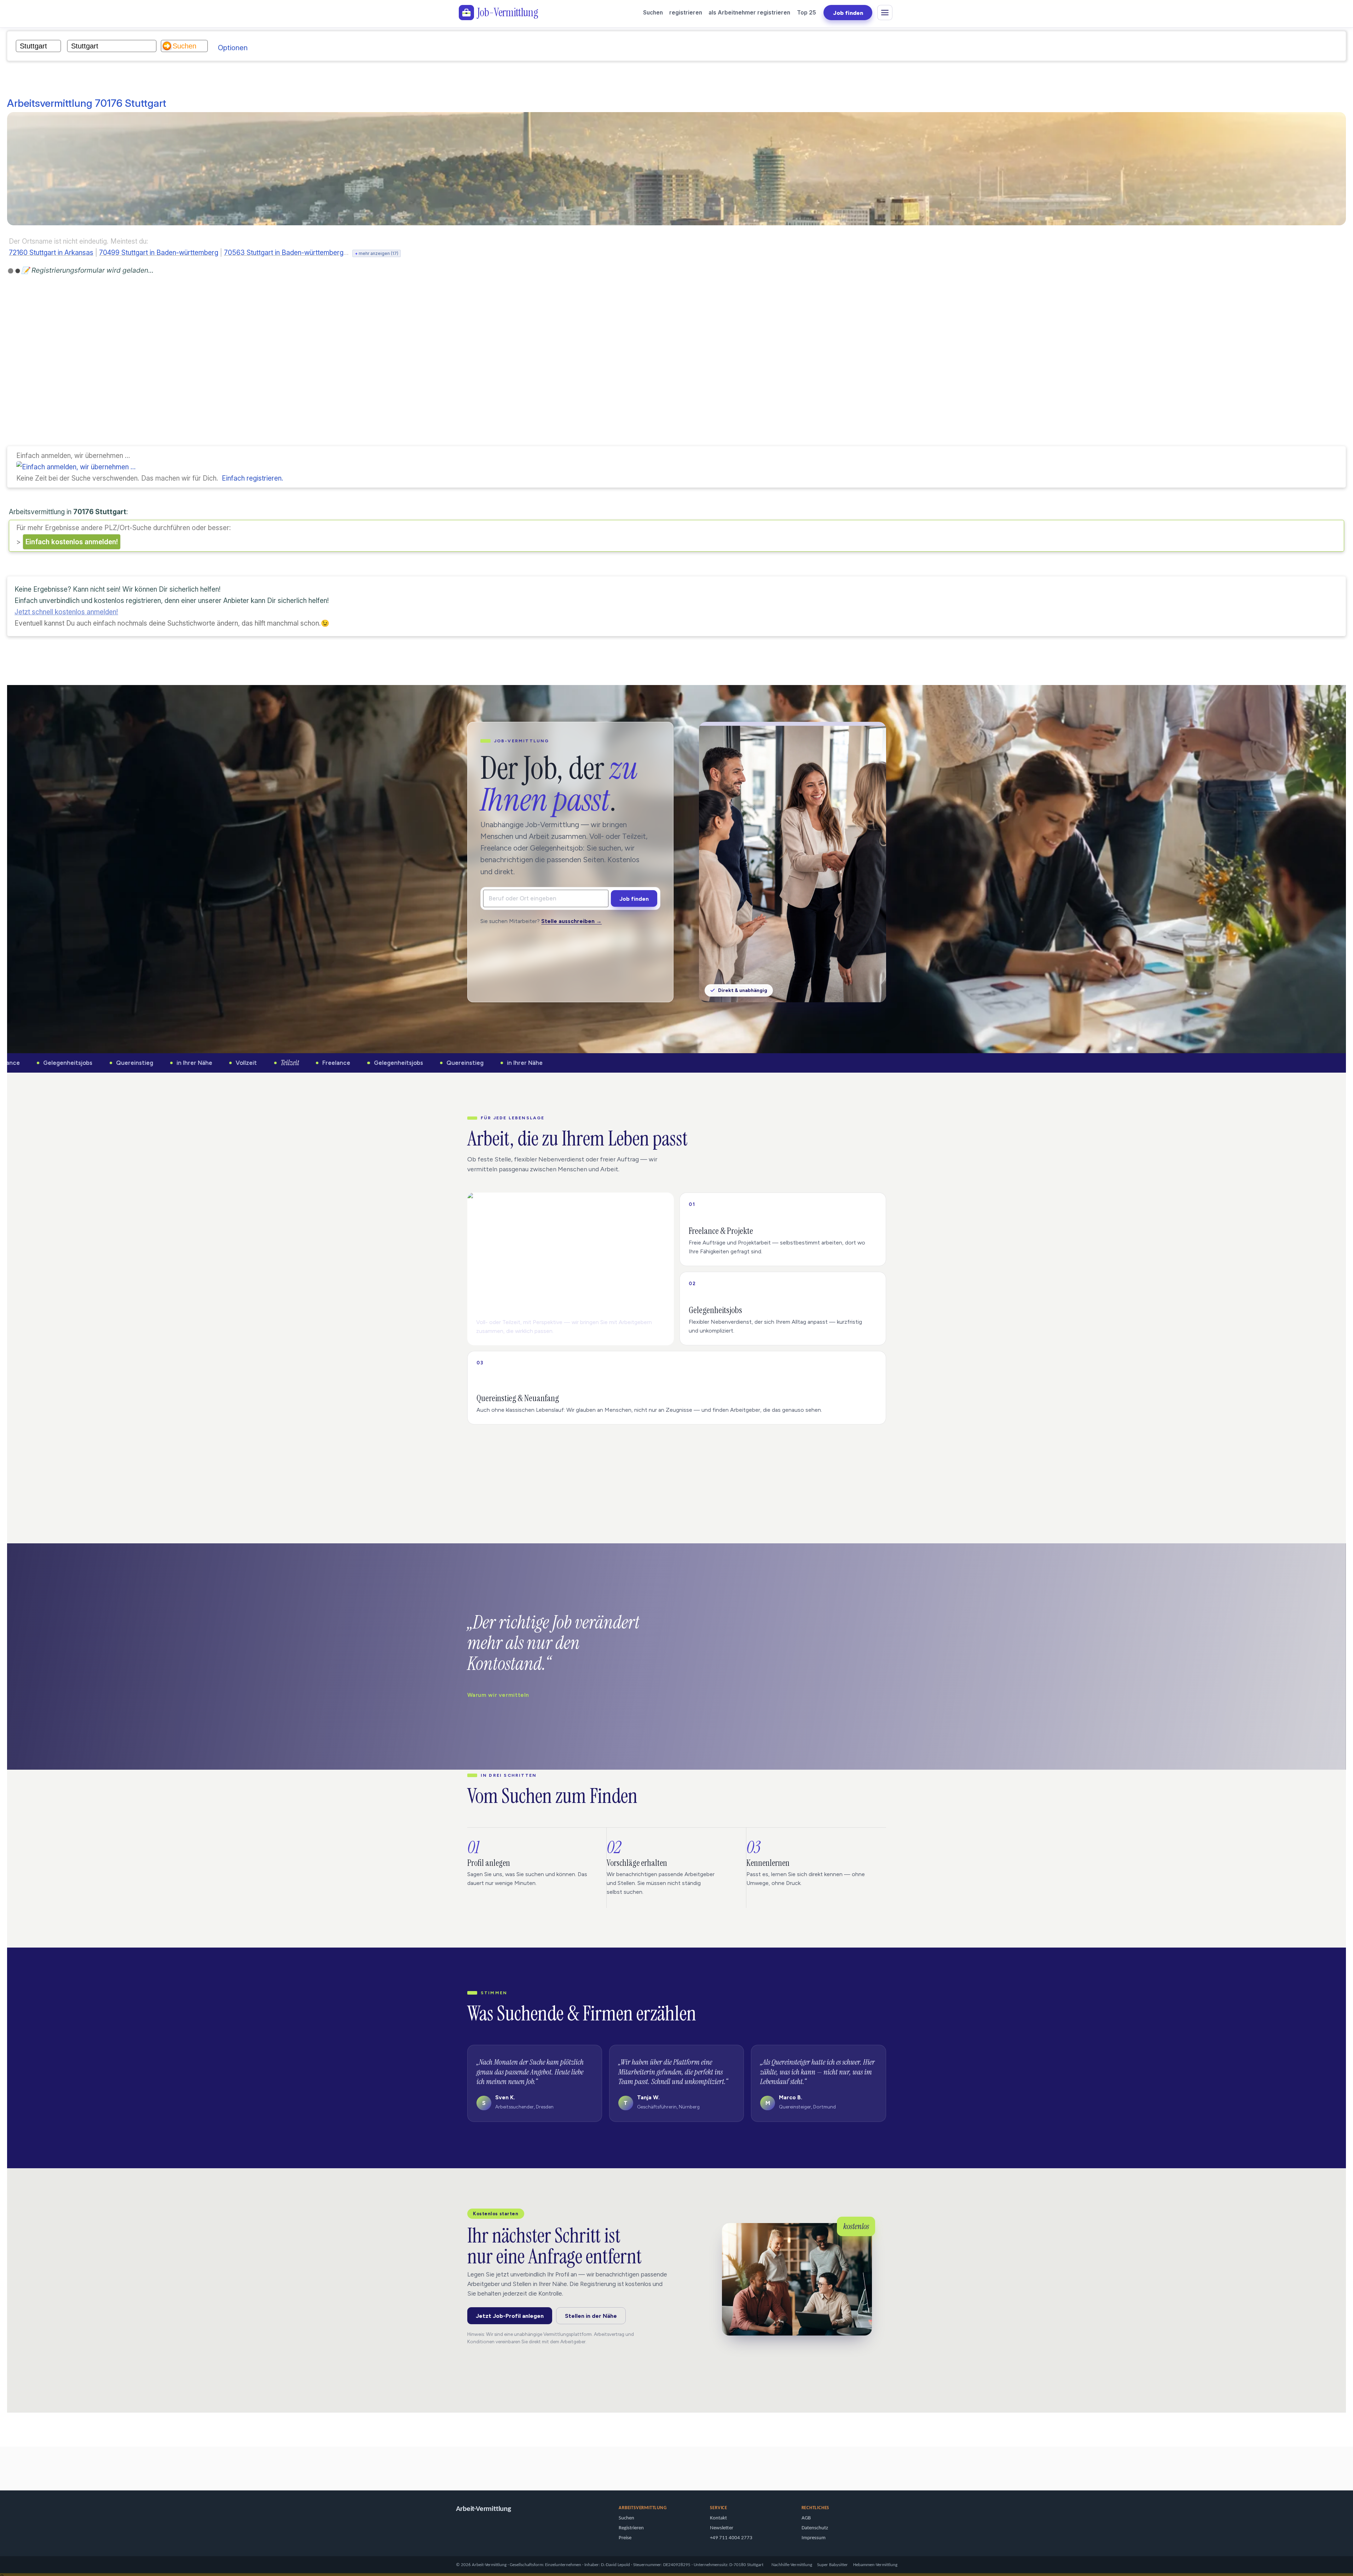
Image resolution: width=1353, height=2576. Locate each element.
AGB (806, 2518)
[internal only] (2, 2465)
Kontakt (718, 2518)
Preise (625, 2538)
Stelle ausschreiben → (571, 921)
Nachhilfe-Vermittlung (792, 2565)
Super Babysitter (832, 2565)
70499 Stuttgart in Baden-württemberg (159, 253)
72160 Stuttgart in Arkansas (51, 253)
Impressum (814, 2538)
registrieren (686, 13)
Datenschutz (815, 2528)
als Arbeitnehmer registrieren (749, 13)
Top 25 (806, 13)
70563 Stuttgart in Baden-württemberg (284, 253)
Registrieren (631, 2528)
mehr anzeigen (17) (377, 253)
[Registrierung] (76, 467)
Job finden (848, 13)
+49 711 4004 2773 (731, 2538)
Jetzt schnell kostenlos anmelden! (66, 612)
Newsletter (722, 2528)
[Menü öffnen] (885, 13)
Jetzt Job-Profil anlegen (510, 2316)
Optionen (233, 48)
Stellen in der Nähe (591, 2316)
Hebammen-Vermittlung (875, 2565)
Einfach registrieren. (253, 478)
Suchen (653, 13)
